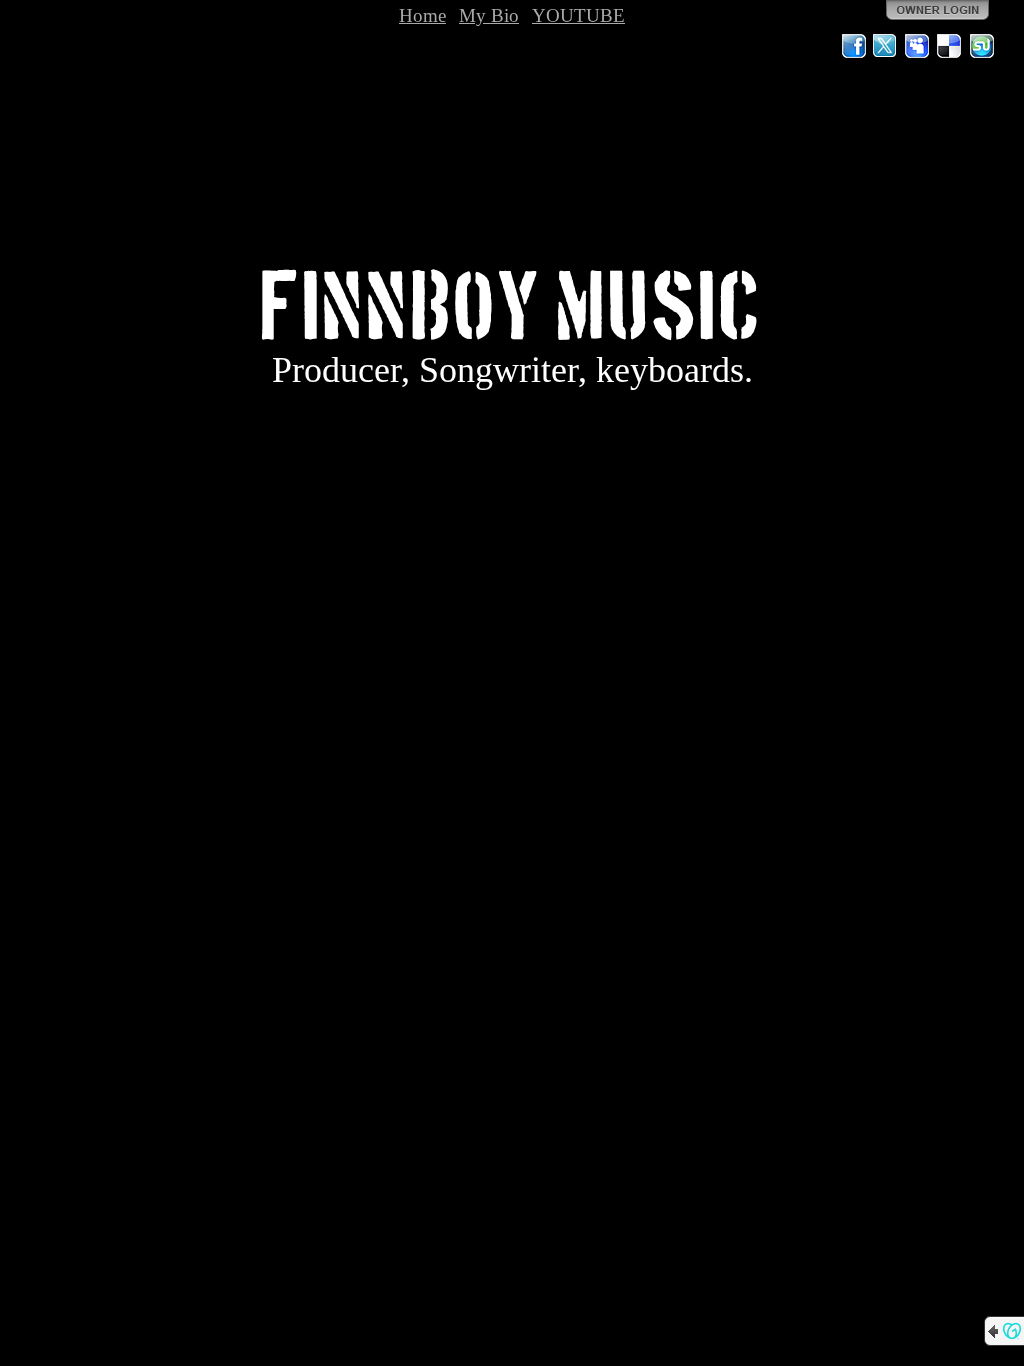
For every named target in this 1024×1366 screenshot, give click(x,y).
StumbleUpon (982, 46)
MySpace (918, 46)
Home (422, 15)
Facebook (854, 46)
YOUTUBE (578, 15)
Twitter (886, 46)
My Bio (489, 15)
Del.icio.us (950, 46)
